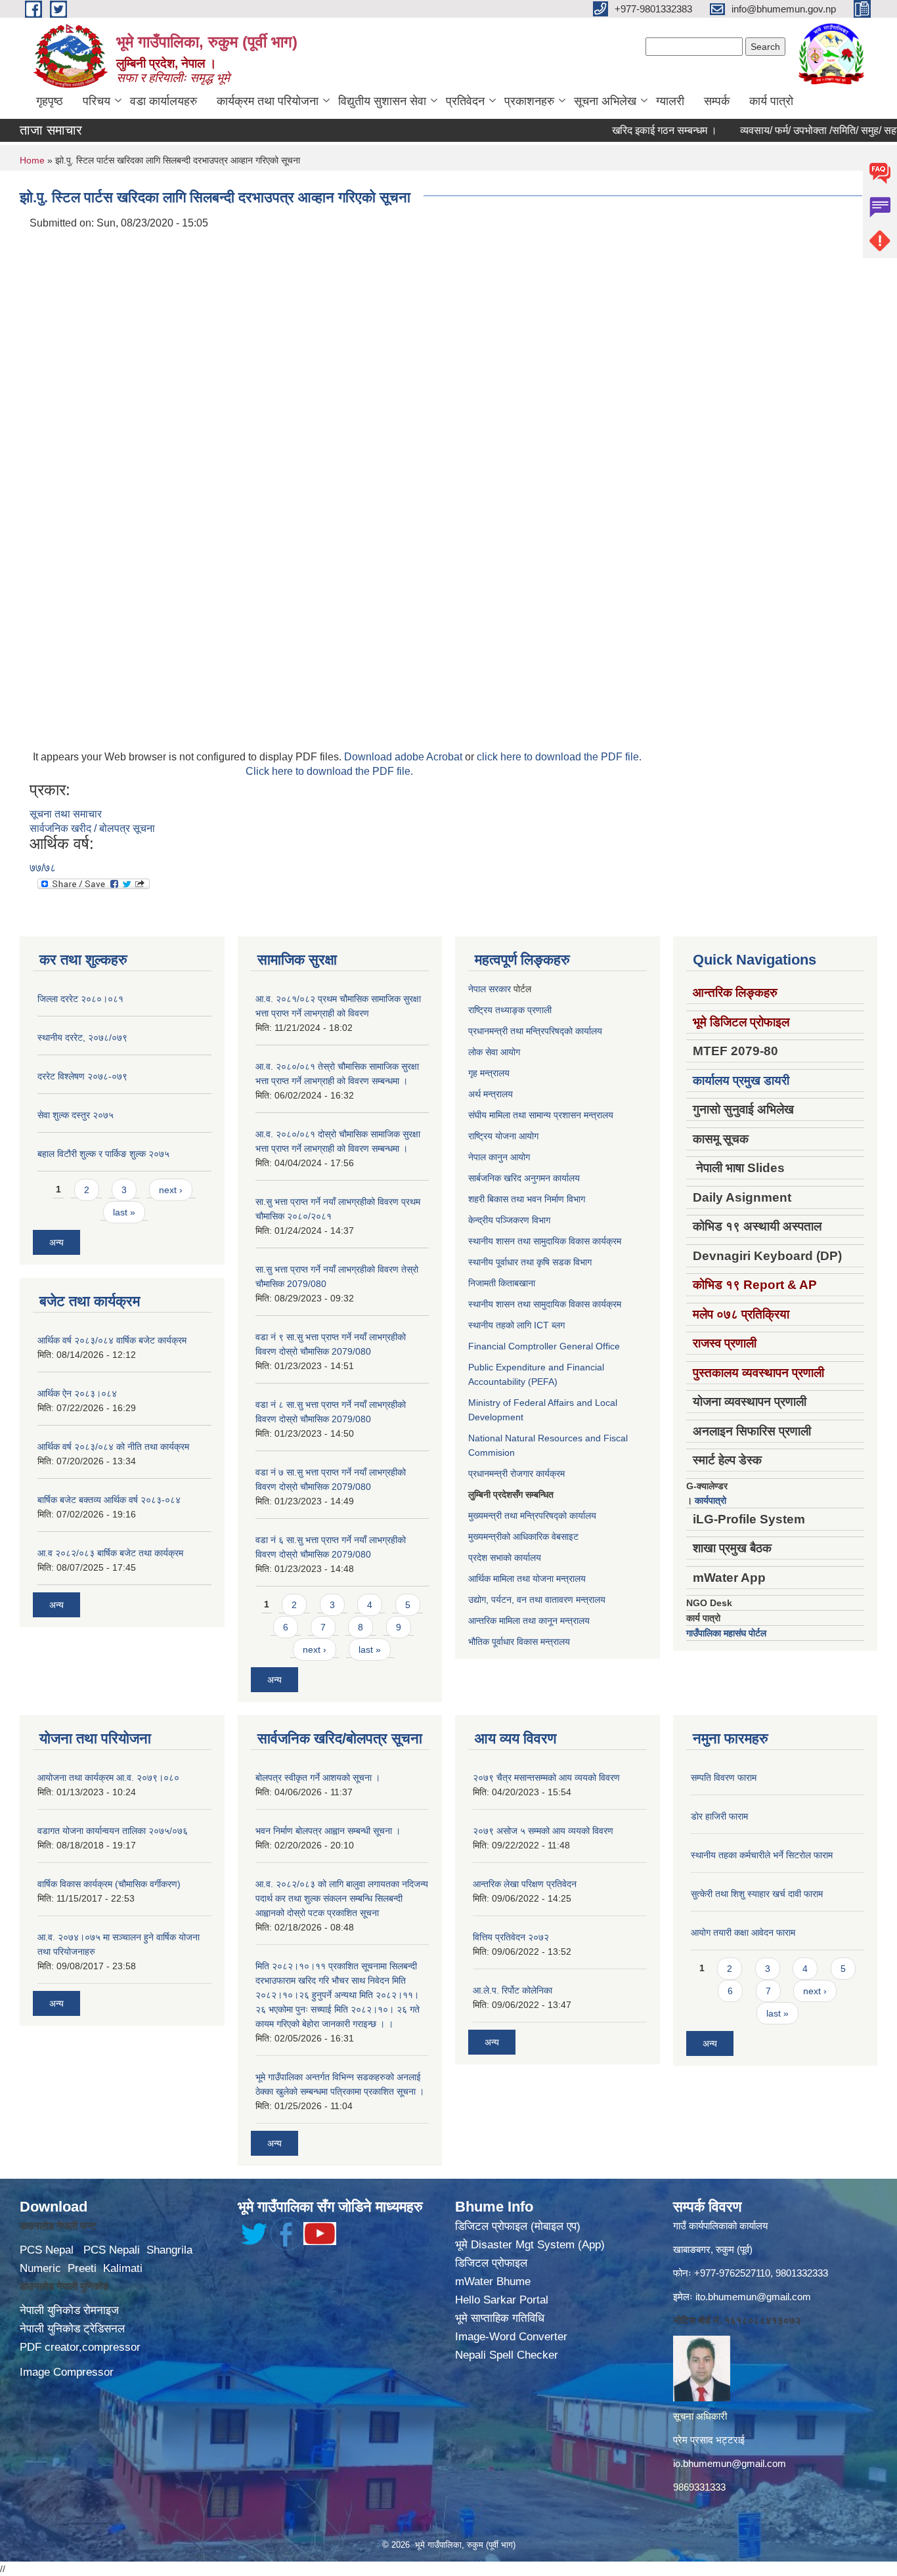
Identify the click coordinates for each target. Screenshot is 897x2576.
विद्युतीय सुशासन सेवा (382, 101)
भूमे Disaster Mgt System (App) (530, 2245)
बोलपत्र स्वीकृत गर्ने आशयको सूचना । (318, 1778)
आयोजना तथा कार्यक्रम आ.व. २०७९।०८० (108, 1778)
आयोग (510, 1052)
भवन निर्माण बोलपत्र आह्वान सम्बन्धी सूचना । (328, 1831)
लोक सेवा (484, 1052)
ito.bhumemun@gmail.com (753, 2297)
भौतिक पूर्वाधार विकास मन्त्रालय (519, 1642)
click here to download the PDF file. (559, 757)
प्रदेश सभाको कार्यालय (505, 1558)
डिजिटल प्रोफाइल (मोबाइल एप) (518, 2226)
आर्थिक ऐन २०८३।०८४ (77, 1393)
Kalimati (123, 2268)
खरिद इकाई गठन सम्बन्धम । (624, 130)
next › (171, 1190)
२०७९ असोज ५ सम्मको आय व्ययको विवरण (543, 1831)
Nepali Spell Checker (507, 2355)
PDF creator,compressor (80, 2347)
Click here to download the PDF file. (329, 771)
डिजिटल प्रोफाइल (491, 2263)
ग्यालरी (670, 101)
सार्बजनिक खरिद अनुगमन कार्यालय (524, 1178)
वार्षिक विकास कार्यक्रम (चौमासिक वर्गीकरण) (109, 1884)
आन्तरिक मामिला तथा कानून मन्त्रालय (529, 1621)
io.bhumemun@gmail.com (730, 2463)
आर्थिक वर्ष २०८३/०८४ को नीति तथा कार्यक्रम (113, 1447)
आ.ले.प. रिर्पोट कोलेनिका (513, 1990)
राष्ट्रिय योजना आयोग (503, 1136)
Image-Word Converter (511, 2337)
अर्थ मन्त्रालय (491, 1094)
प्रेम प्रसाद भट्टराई (709, 2440)
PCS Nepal (47, 2250)
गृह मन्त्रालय (489, 1073)
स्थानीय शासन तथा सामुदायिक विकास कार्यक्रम (545, 1241)
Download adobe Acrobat (405, 757)
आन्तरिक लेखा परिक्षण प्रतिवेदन (525, 1884)
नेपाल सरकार (490, 989)
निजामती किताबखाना (502, 1283)
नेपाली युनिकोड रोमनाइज (69, 2310)
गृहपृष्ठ (50, 101)
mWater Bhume (493, 2281)
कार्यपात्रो (711, 1500)
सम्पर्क (717, 101)
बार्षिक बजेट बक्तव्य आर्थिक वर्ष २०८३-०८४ (109, 1500)
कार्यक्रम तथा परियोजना (268, 101)
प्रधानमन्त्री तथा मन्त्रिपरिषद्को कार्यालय (535, 1031)
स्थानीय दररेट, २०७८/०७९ (82, 1037)
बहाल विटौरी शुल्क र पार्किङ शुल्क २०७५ (103, 1154)
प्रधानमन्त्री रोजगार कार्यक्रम (516, 1474)
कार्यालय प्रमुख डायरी (741, 1081)
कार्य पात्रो (771, 101)
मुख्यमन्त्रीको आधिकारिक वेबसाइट (523, 1537)
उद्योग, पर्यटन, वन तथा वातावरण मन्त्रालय (537, 1600)
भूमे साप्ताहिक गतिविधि (500, 2318)
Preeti (82, 2268)
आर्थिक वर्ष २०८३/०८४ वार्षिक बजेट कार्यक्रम (112, 1340)
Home (32, 160)
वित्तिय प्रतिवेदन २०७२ (511, 1937)
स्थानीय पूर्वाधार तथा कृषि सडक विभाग (530, 1262)
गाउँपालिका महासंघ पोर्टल (726, 1633)
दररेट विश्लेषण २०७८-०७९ (82, 1076)
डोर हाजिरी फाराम (719, 1816)
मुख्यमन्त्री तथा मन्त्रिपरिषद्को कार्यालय (532, 1516)
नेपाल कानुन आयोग (499, 1157)
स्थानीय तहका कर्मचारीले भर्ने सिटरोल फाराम (762, 1855)
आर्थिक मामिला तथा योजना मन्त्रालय (527, 1579)
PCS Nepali (112, 2250)
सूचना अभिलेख (605, 101)
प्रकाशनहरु (529, 101)
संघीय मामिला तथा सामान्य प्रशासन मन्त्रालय (541, 1115)
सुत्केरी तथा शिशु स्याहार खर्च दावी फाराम (757, 1894)
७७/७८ (43, 868)
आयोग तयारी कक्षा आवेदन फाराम (743, 1932)
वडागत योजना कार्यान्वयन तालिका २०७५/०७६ (113, 1831)
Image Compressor (67, 2372)
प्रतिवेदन (465, 101)
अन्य (56, 1242)
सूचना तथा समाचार (66, 814)
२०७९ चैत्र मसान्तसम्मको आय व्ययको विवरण (546, 1778)
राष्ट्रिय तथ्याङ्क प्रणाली (510, 1010)
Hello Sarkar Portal (502, 2300)
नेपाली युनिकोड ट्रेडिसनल (72, 2329)
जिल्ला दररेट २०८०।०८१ (80, 999)
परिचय (97, 101)
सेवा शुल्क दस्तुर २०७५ (76, 1115)
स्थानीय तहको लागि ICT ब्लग (516, 1325)
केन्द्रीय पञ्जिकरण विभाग (509, 1220)
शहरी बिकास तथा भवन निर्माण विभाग (527, 1199)
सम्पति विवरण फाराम (724, 1778)
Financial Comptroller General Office (544, 1346)
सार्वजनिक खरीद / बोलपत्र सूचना (92, 828)
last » (124, 1212)
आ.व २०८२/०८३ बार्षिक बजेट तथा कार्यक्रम (110, 1553)
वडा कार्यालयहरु (164, 101)
